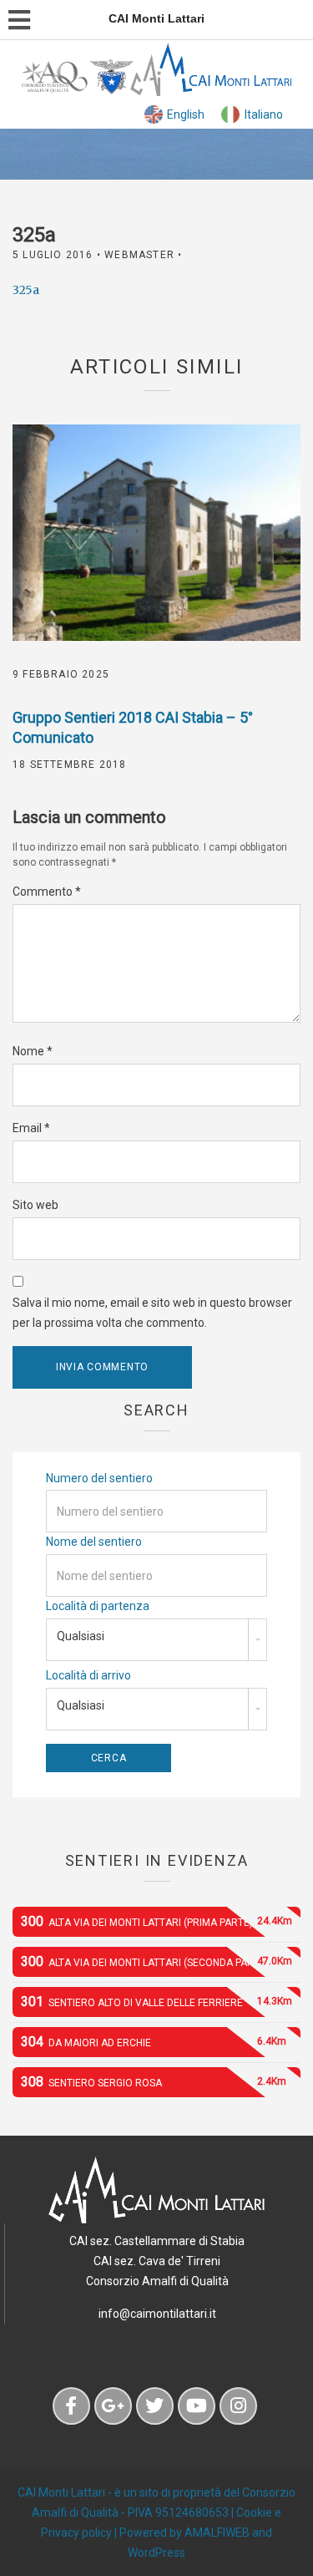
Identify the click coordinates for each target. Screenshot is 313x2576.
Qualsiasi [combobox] (81, 1636)
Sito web (35, 1205)
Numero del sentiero (99, 1478)
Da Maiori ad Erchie (154, 2042)
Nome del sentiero (94, 1542)
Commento (47, 892)
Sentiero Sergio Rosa (154, 2082)
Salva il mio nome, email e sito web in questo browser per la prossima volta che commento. (152, 1313)
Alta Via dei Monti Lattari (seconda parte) (156, 1961)
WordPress (156, 2553)
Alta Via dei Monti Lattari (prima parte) (156, 1921)
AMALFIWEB (217, 2533)
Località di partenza (98, 1606)
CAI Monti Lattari (61, 2492)
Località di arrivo (88, 1675)
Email (31, 1128)
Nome (33, 1051)
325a (26, 290)
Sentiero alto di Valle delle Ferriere (156, 2002)
